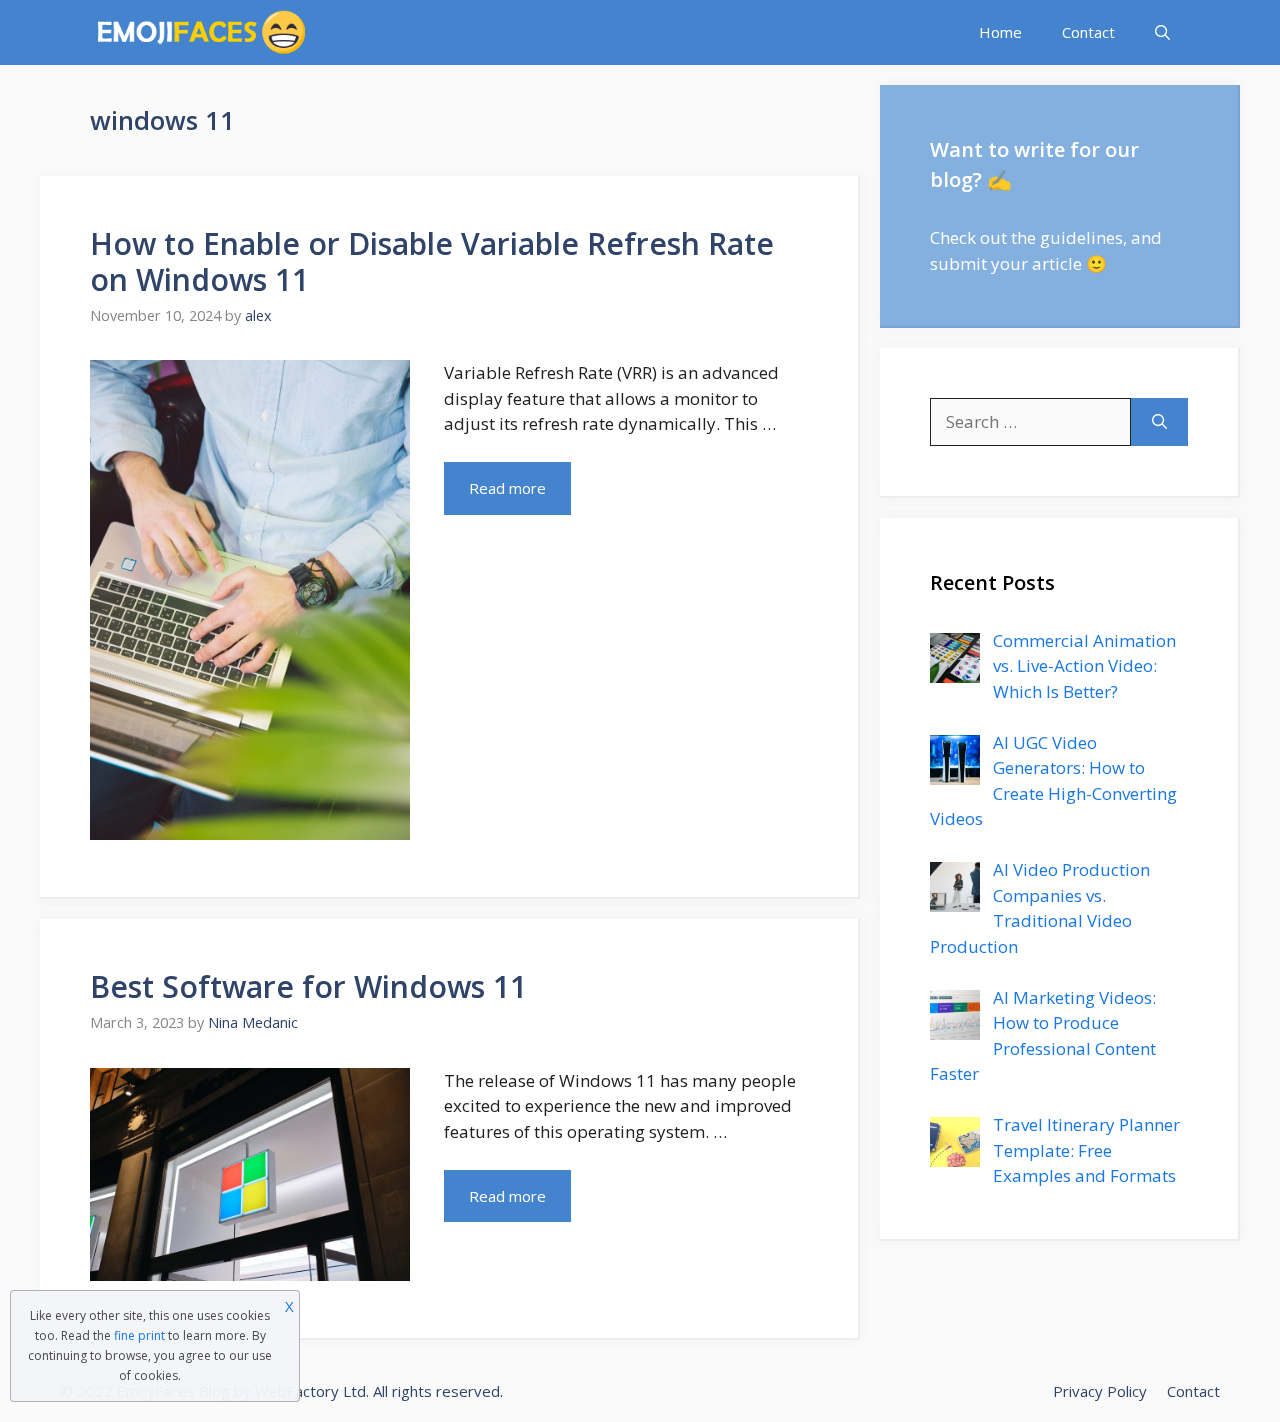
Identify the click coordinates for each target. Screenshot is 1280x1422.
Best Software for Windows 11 (308, 986)
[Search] (1159, 422)
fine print (139, 1335)
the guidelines (1067, 237)
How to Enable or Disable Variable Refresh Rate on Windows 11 (432, 261)
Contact (1088, 32)
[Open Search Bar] (1162, 32)
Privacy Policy (1100, 1391)
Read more (507, 488)
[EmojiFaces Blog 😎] (201, 32)
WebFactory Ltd (310, 1391)
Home (1000, 32)
